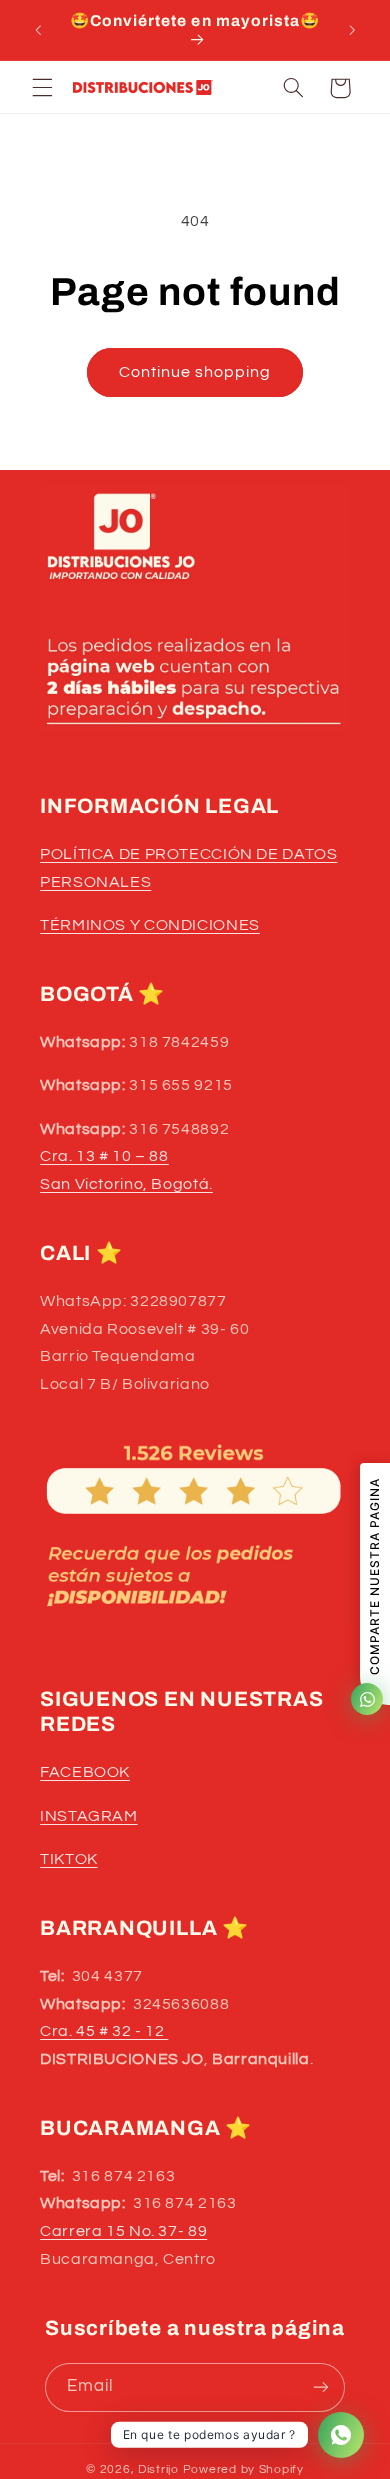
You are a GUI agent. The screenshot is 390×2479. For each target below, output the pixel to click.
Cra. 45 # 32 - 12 (104, 2031)
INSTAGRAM (89, 1816)
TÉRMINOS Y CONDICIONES (150, 925)
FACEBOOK (85, 1772)
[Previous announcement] (38, 30)
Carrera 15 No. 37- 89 (123, 2231)
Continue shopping (195, 372)
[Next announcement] (352, 30)
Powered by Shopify (243, 2469)
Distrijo (160, 2469)
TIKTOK (69, 1859)
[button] (42, 88)
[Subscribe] (321, 2387)
